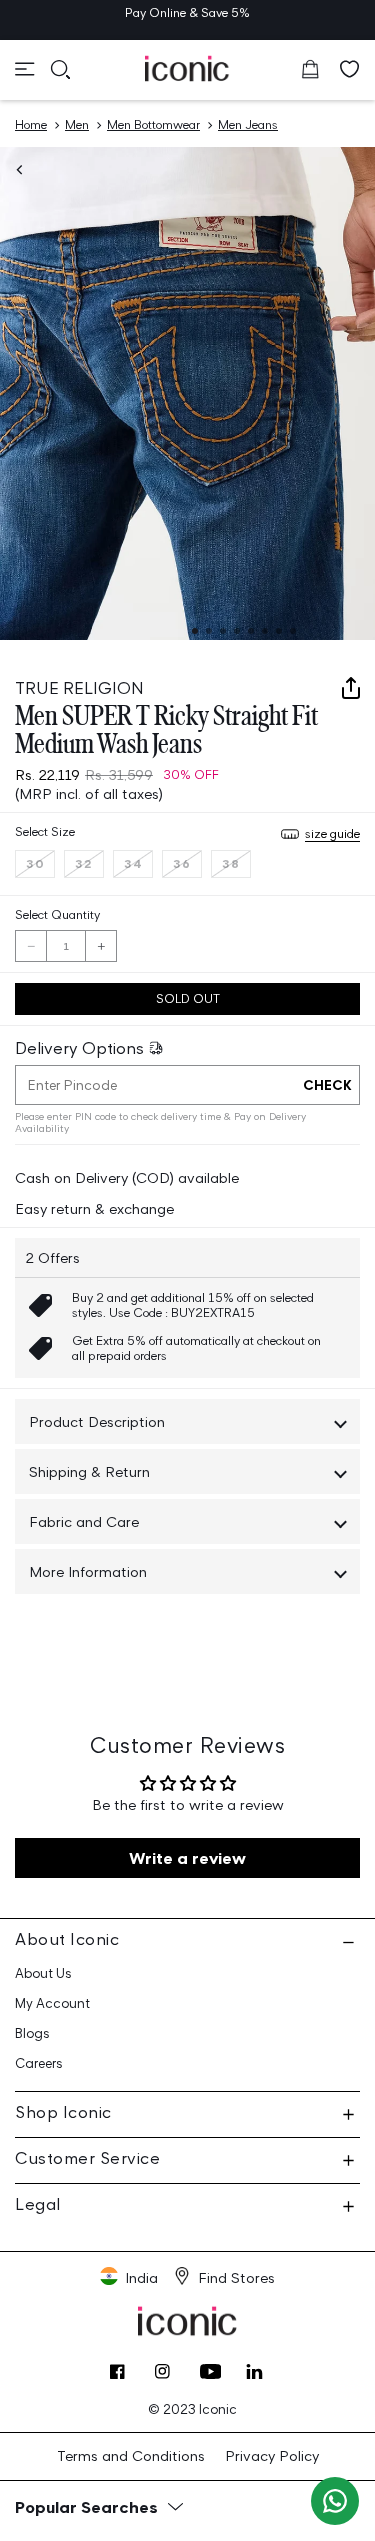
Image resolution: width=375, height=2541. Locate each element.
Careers (39, 2063)
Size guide (332, 833)
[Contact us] (335, 2501)
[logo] (187, 68)
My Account (52, 2003)
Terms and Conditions (131, 2455)
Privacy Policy (272, 2455)
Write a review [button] (187, 1858)
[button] (25, 69)
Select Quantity (57, 914)
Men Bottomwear (153, 124)
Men (77, 124)
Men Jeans (248, 124)
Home (31, 124)
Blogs (32, 2033)
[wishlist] (350, 69)
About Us (43, 1973)
